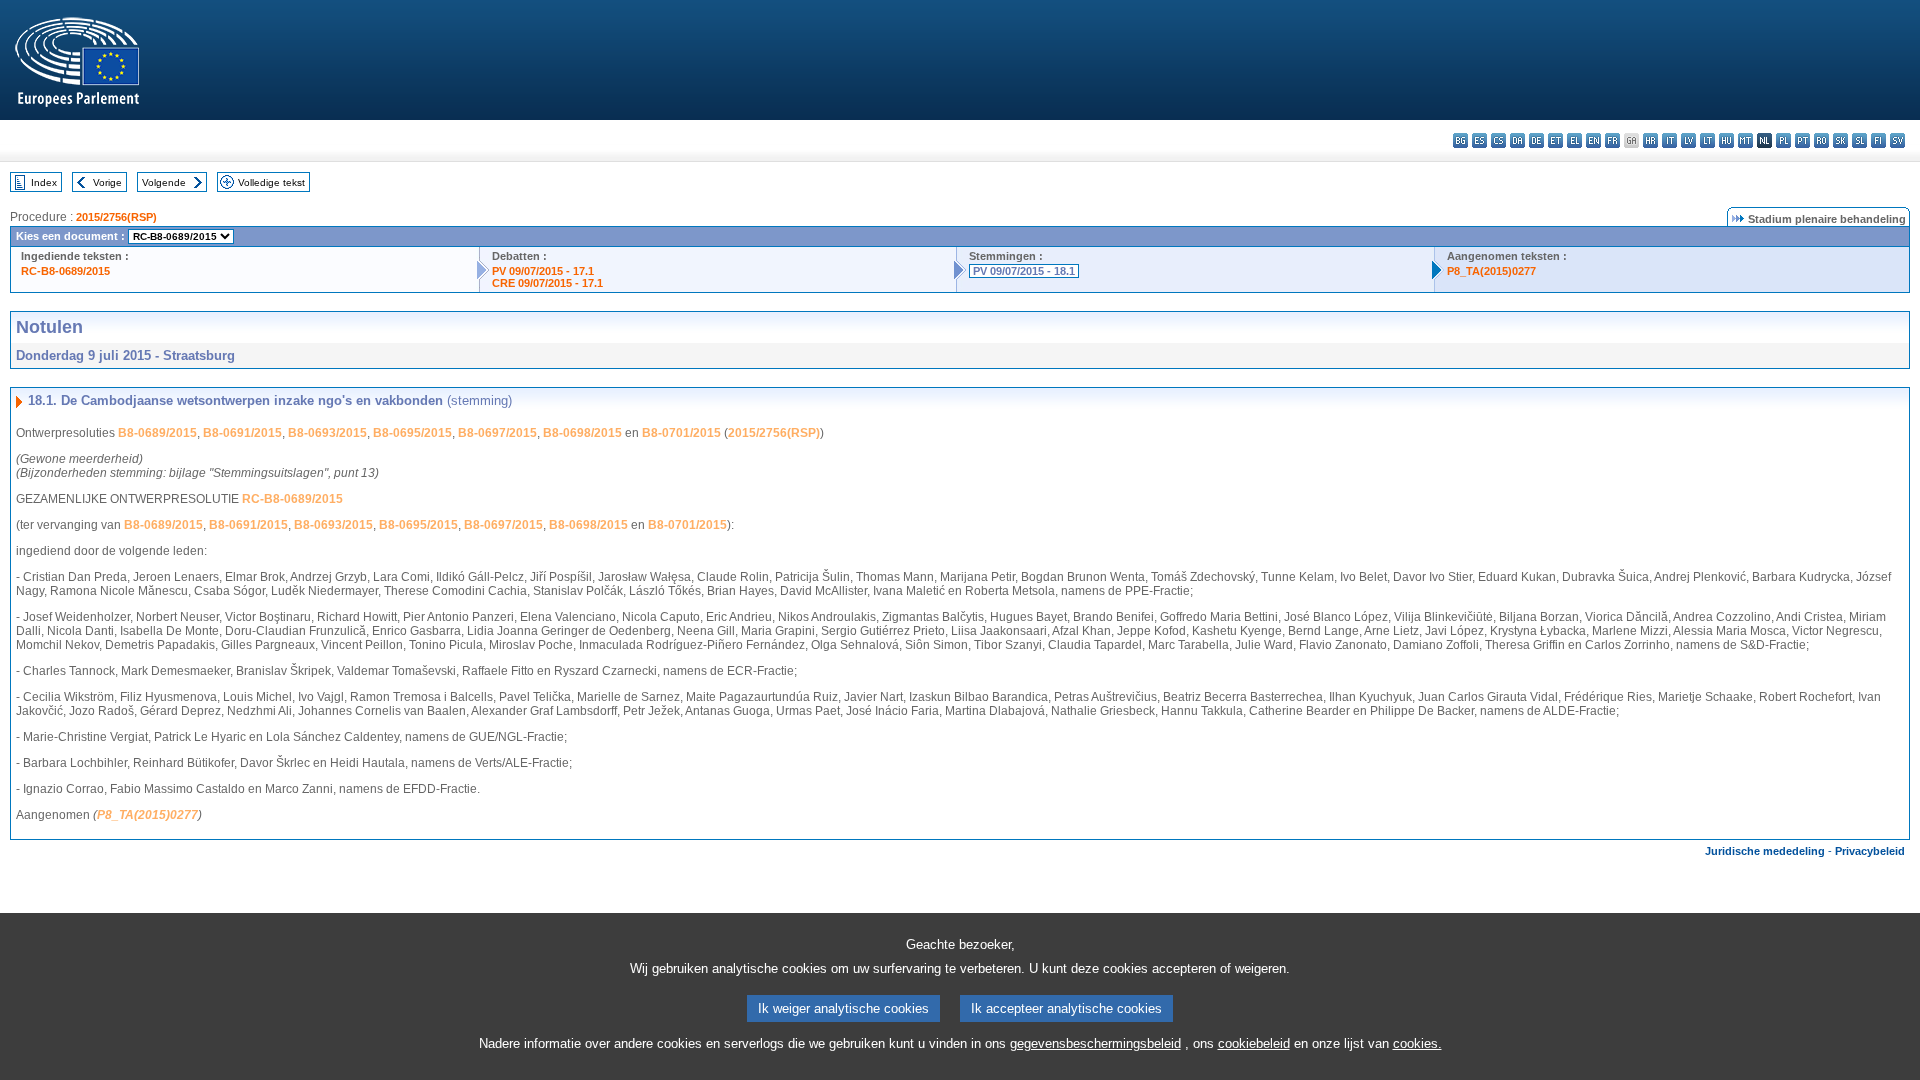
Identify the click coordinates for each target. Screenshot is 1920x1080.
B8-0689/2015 (157, 433)
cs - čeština (1498, 140)
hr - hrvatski (1650, 140)
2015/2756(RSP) (116, 217)
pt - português (1802, 140)
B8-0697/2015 (497, 433)
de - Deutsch (1536, 140)
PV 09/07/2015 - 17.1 (543, 271)
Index (44, 182)
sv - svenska (1897, 140)
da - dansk (1517, 140)
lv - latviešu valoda (1688, 140)
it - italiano (1669, 140)
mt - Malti (1745, 140)
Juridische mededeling (1765, 851)
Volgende (164, 182)
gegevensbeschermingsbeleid (1095, 1043)
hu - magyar (1726, 140)
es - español (1479, 140)
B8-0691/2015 (242, 433)
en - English (1593, 140)
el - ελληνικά (1574, 140)
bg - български (1460, 140)
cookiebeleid (1254, 1043)
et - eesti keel (1555, 140)
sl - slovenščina (1859, 140)
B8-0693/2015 (327, 433)
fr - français (1612, 140)
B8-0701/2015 (681, 433)
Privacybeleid (1870, 851)
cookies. (1417, 1043)
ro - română (1821, 140)
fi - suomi (1878, 140)
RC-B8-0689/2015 (65, 271)
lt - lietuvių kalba (1707, 140)
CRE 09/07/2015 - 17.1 (547, 283)
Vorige (107, 182)
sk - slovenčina (1840, 140)
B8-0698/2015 (582, 433)
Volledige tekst (271, 182)
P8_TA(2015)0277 (1491, 271)
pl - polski (1783, 140)
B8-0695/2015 (412, 433)
